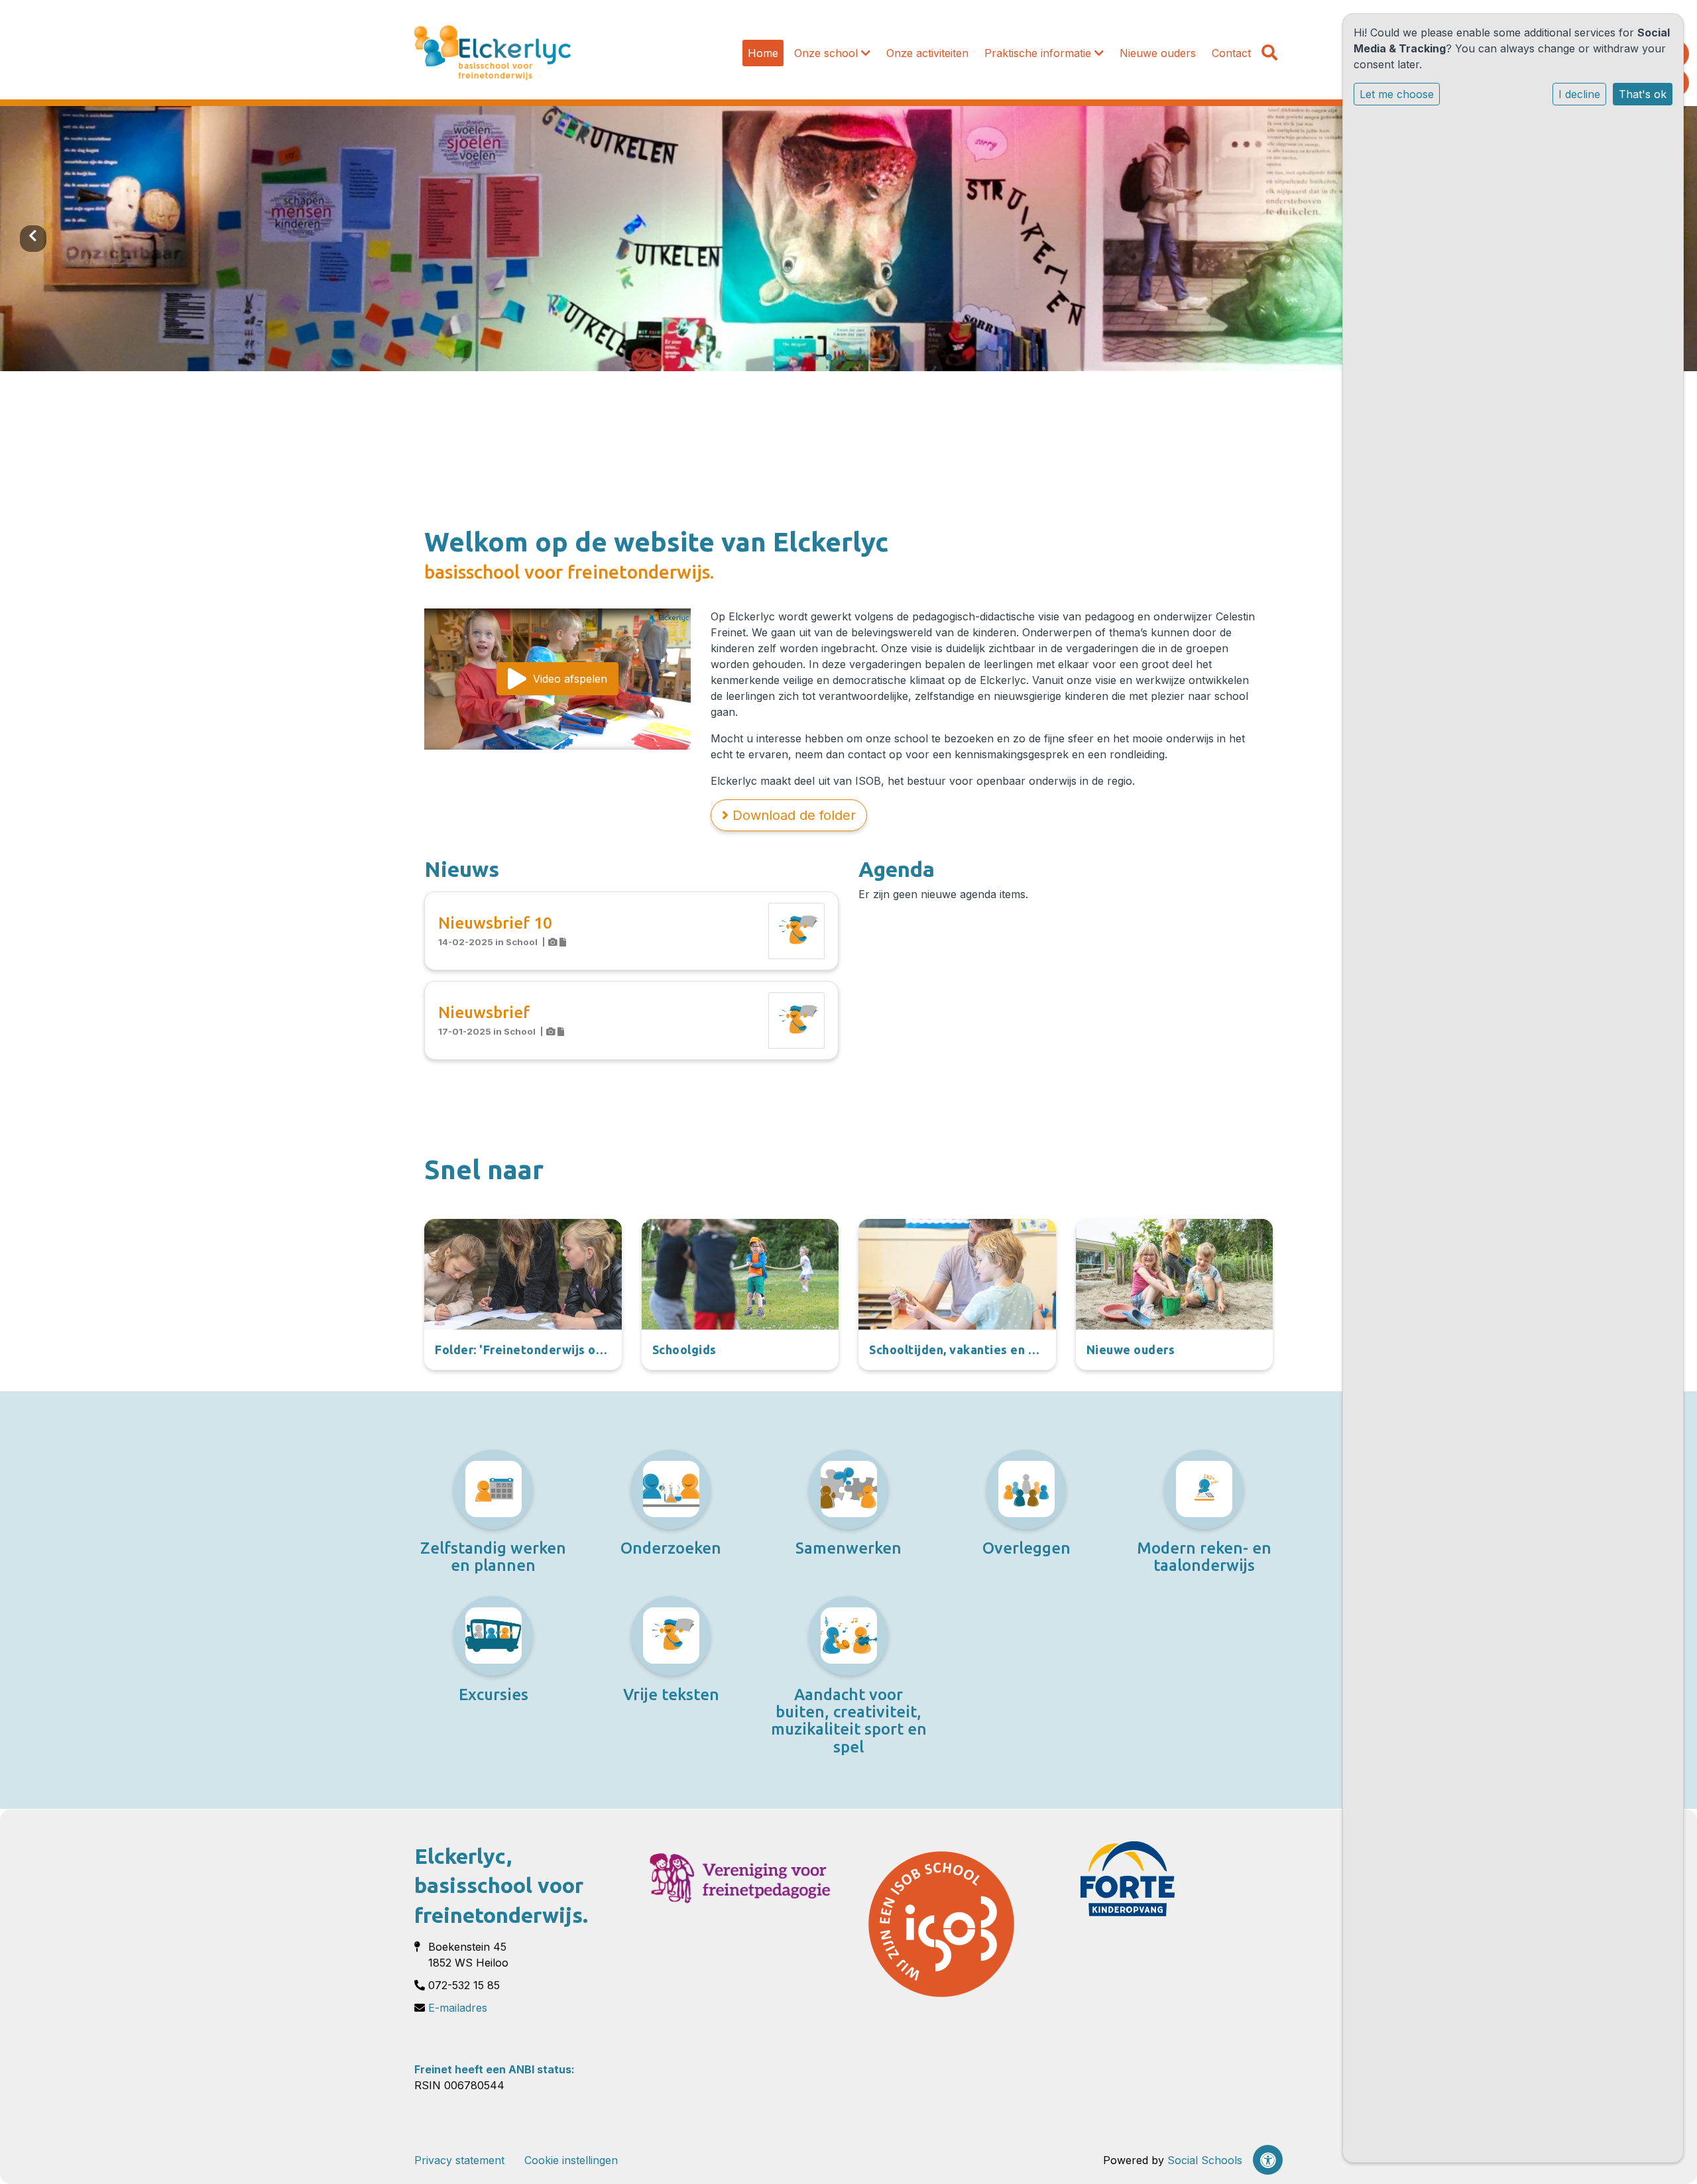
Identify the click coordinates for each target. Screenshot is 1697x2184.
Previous (33, 239)
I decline (1579, 94)
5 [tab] (872, 361)
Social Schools (1205, 2160)
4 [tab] (858, 361)
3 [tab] (845, 361)
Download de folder (792, 815)
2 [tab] (832, 361)
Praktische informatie (1039, 53)
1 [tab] (819, 361)
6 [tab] (885, 361)
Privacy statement (459, 2160)
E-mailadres (458, 2008)
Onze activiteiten (927, 53)
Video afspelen (570, 679)
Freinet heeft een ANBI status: (495, 2069)
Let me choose (1397, 94)
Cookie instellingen (571, 2160)
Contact (1231, 53)
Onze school (828, 53)
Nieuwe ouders (1158, 53)
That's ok (1643, 94)
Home (763, 53)
